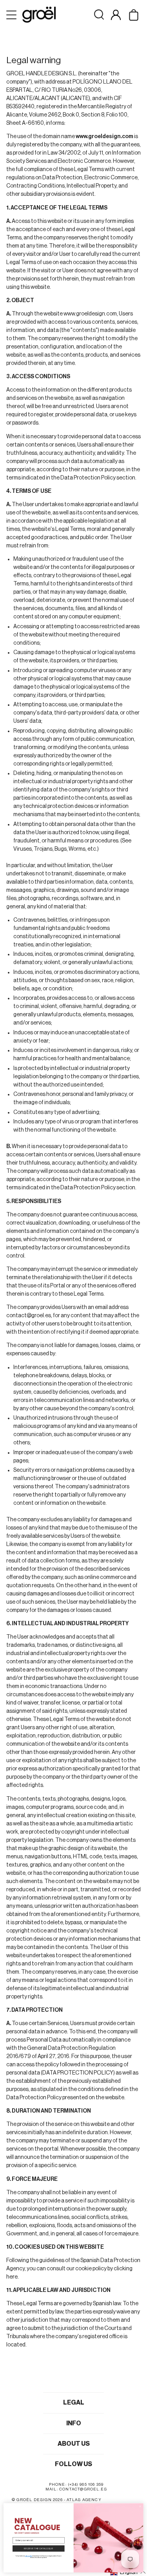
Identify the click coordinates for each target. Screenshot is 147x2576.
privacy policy (29, 2556)
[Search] (99, 15)
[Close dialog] (140, 2506)
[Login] (116, 15)
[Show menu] (12, 15)
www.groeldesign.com (90, 314)
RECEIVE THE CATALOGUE (38, 2548)
